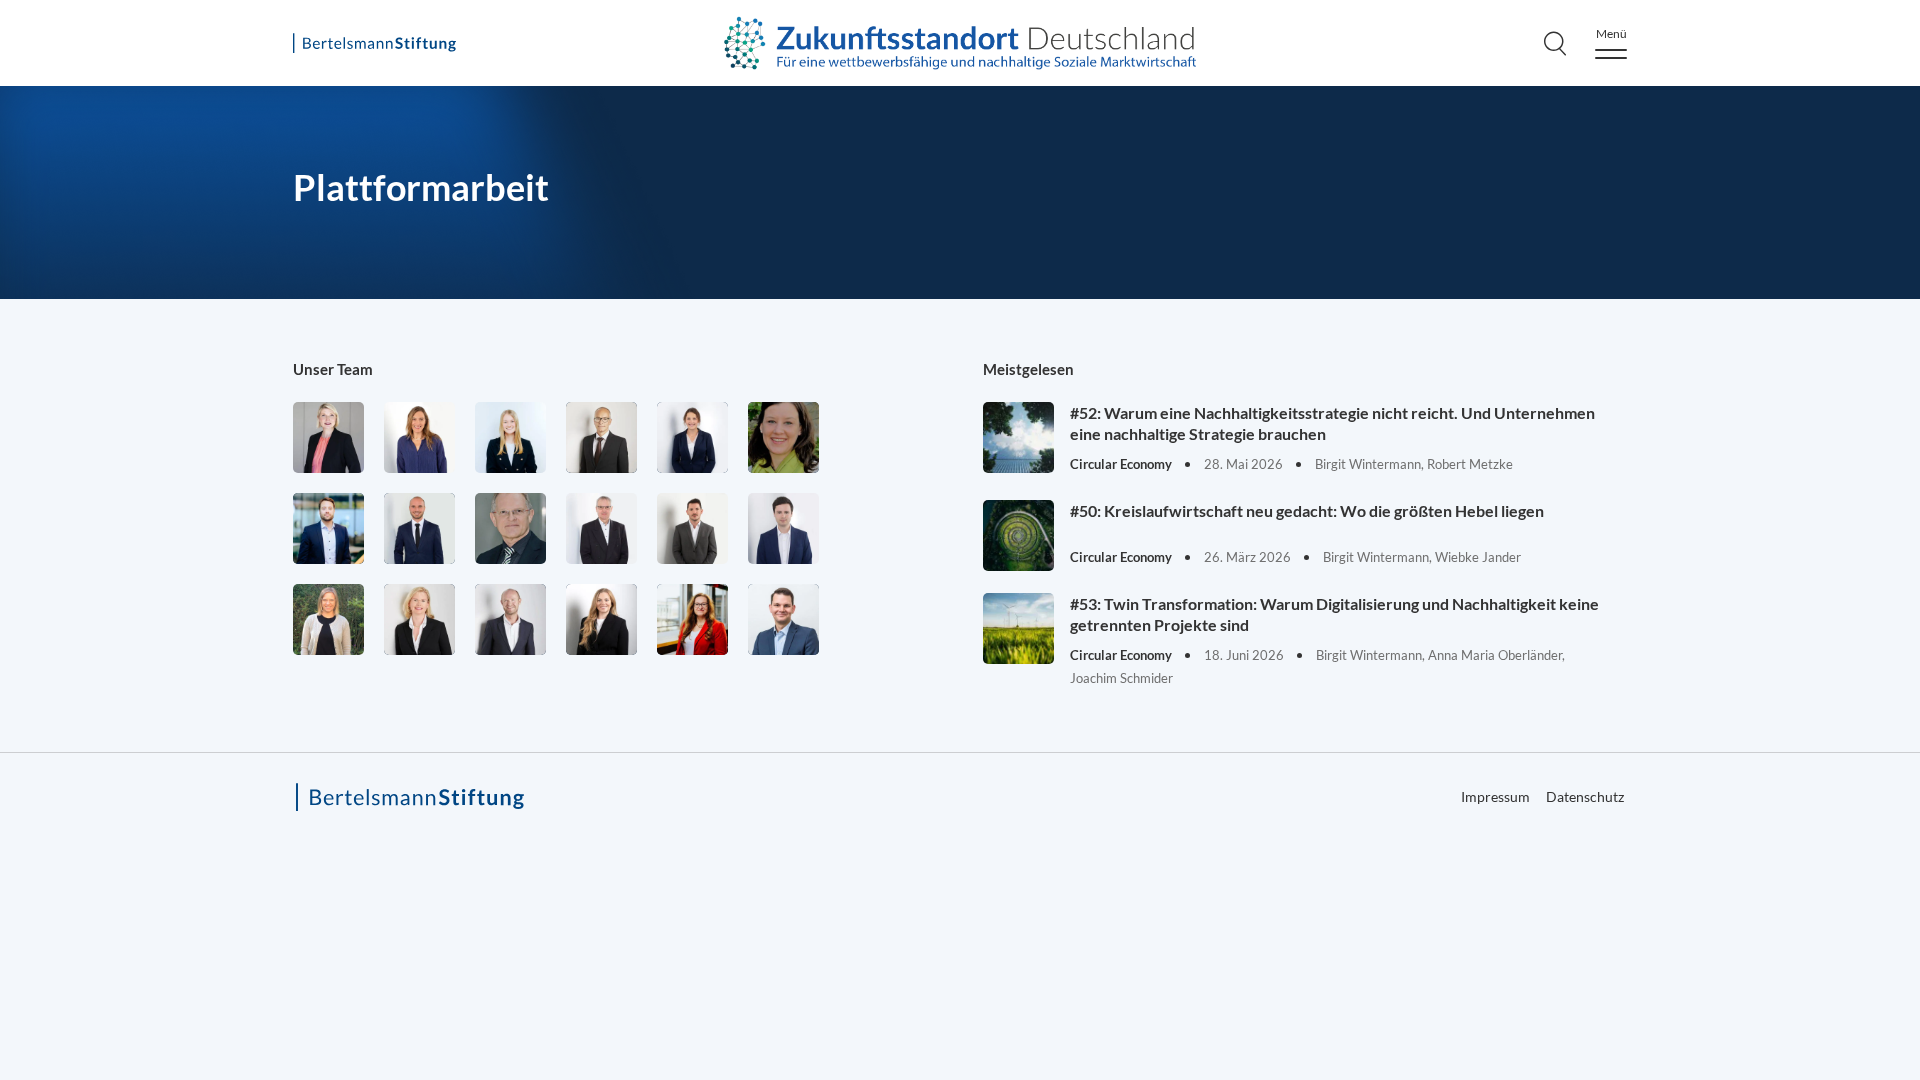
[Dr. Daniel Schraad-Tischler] (510, 619)
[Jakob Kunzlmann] (328, 528)
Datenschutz (1585, 796)
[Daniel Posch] (692, 528)
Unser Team (333, 369)
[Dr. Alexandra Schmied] (419, 619)
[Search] (1555, 43)
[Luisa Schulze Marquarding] (601, 619)
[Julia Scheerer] (328, 619)
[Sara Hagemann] (692, 437)
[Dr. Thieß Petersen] (601, 528)
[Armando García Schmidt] (601, 437)
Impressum (1495, 796)
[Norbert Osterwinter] (510, 528)
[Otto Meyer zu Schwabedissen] (419, 528)
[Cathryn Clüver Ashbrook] (328, 437)
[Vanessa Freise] (510, 437)
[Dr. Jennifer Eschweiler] (419, 437)
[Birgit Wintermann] (692, 619)
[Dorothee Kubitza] (783, 437)
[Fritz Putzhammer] (783, 528)
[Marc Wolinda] (783, 619)
